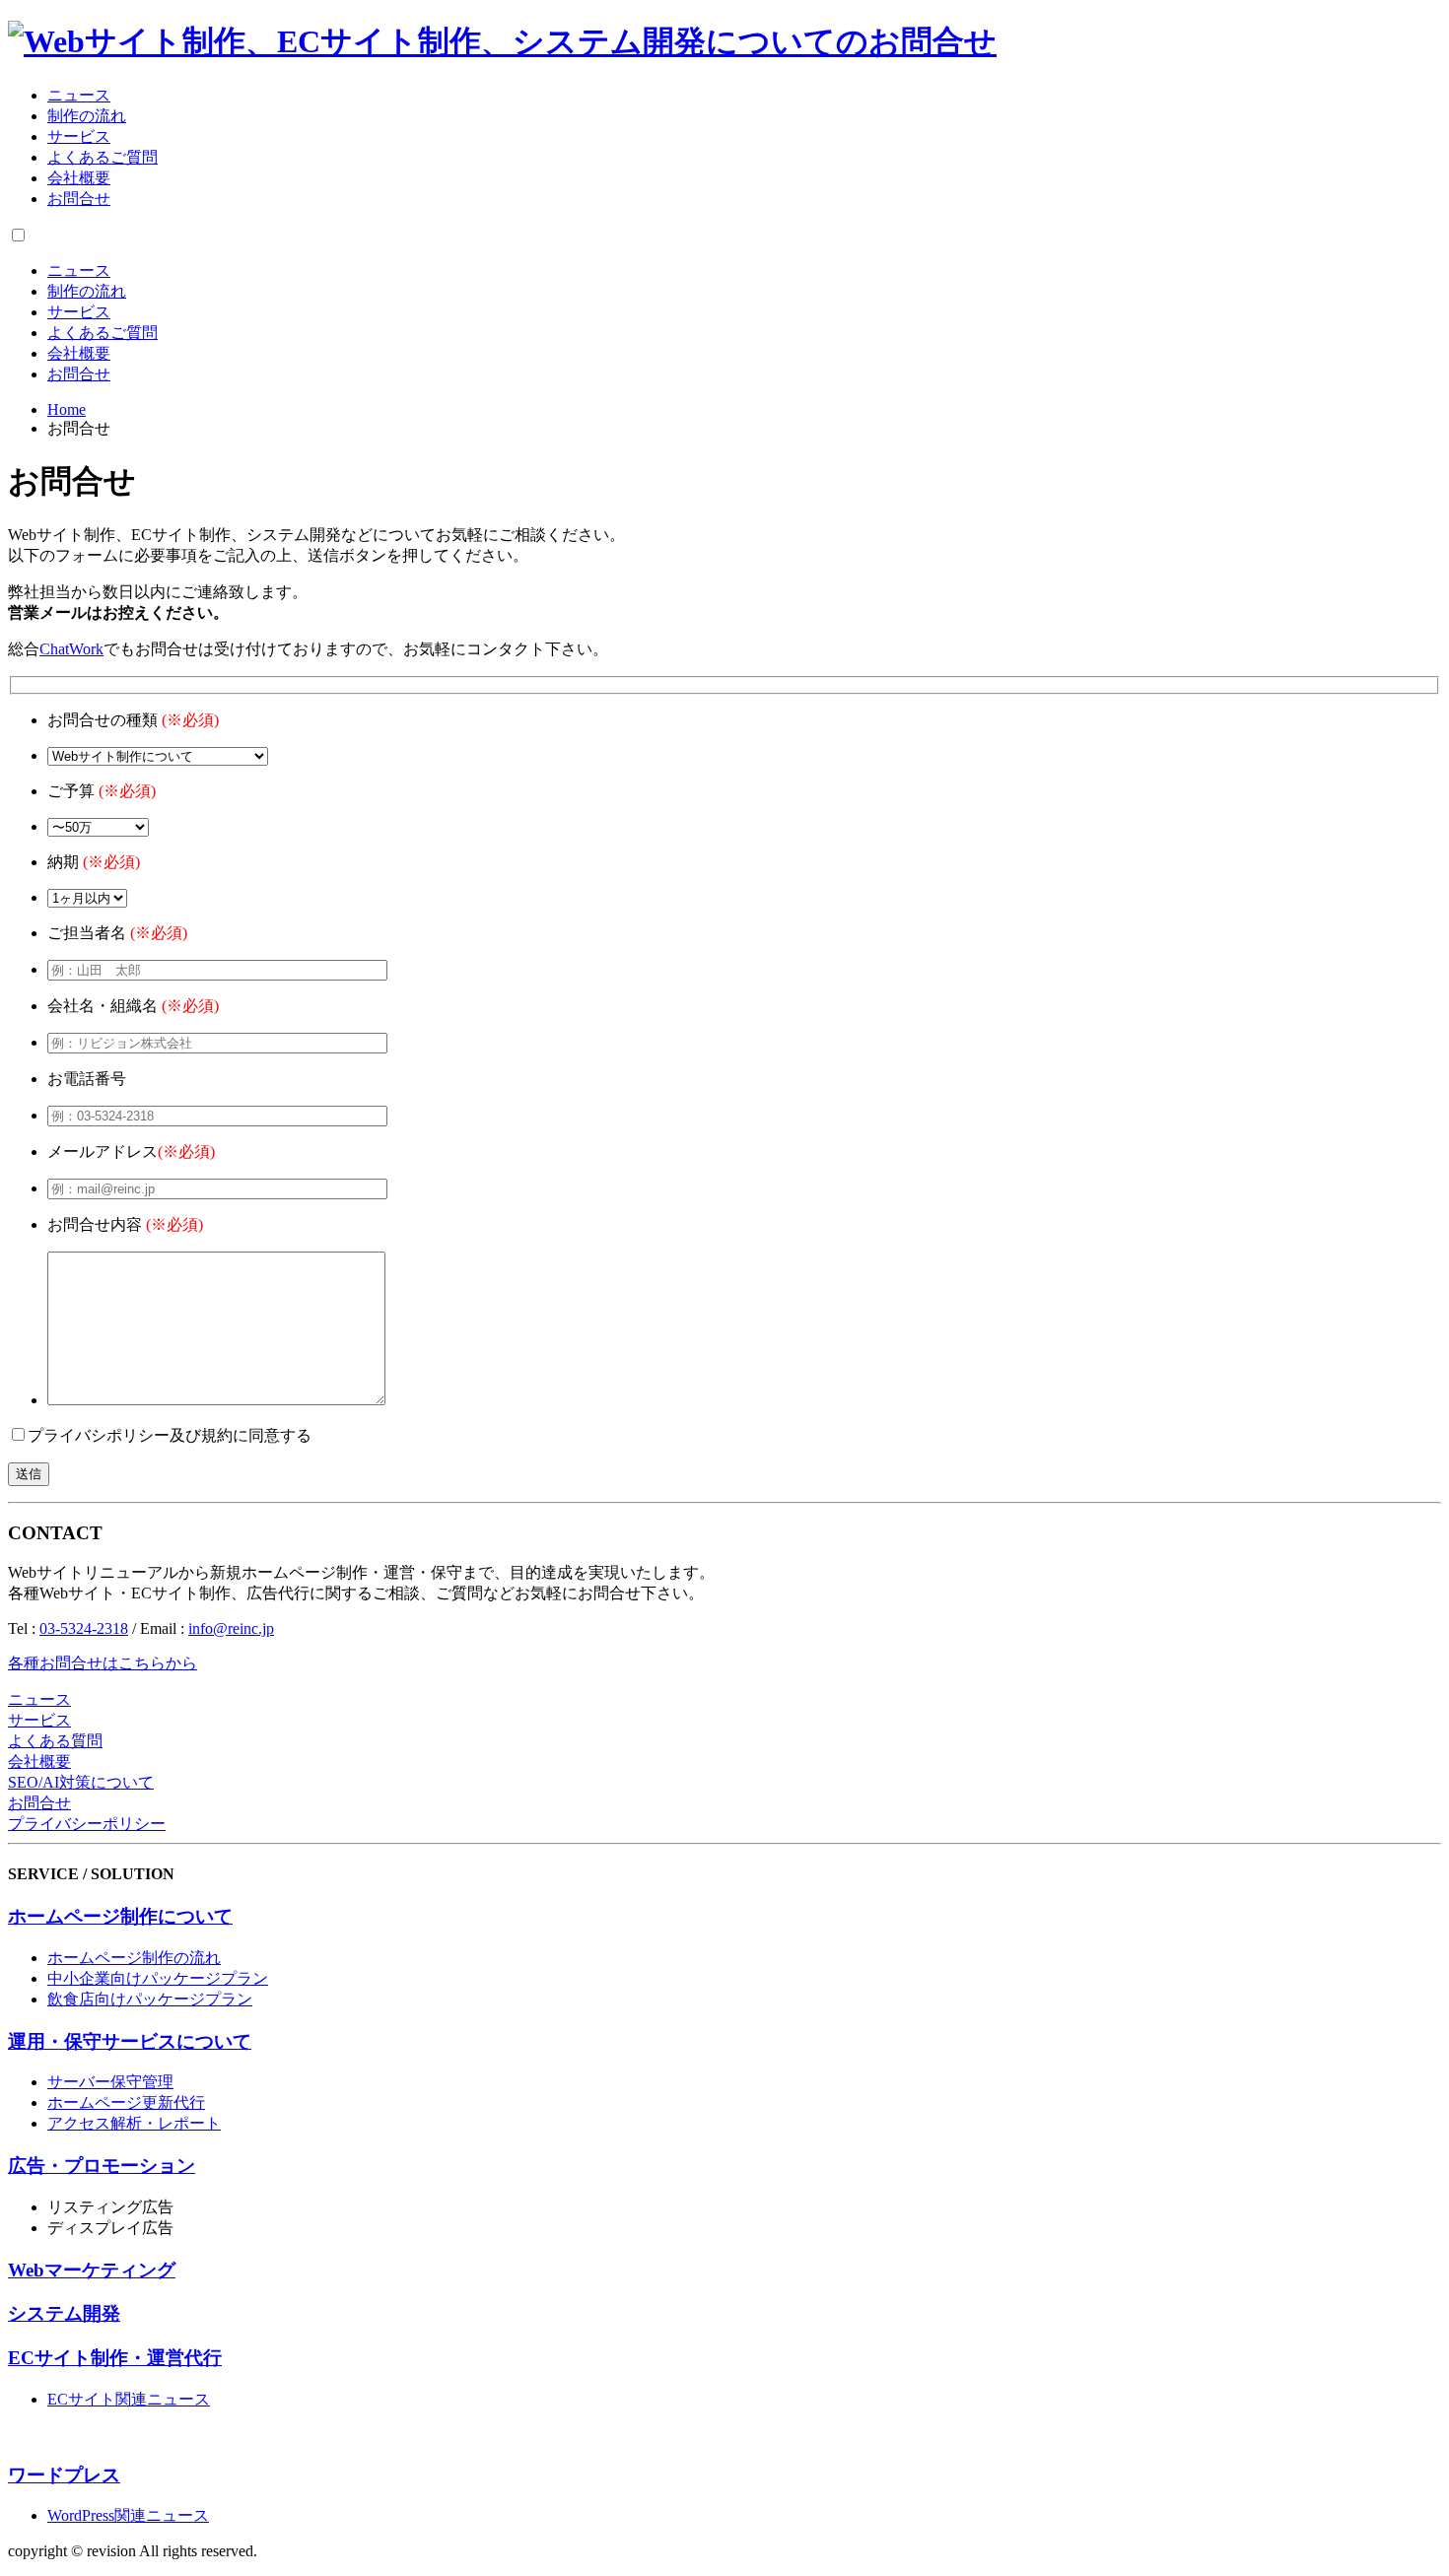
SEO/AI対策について (81, 1782)
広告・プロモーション (102, 2166)
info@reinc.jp (231, 1628)
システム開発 (64, 2313)
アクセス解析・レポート (134, 2123)
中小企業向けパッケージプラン (158, 1978)
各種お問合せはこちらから (103, 1663)
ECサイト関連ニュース (129, 2399)
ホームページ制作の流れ (134, 1958)
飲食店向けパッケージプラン (150, 1999)
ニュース (79, 95)
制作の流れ (87, 116)
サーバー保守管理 (110, 2082)
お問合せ (79, 199)
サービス (79, 136)
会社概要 (79, 178)
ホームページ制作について (120, 1916)
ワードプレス (64, 2475)
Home (67, 409)
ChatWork (71, 649)
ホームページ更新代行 (126, 2102)
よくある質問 (55, 1741)
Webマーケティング (92, 2270)
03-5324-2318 (84, 1628)
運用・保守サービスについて (130, 2041)
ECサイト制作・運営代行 (115, 2358)
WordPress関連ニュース (128, 2515)
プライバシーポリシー (87, 1824)
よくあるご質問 (103, 157)
